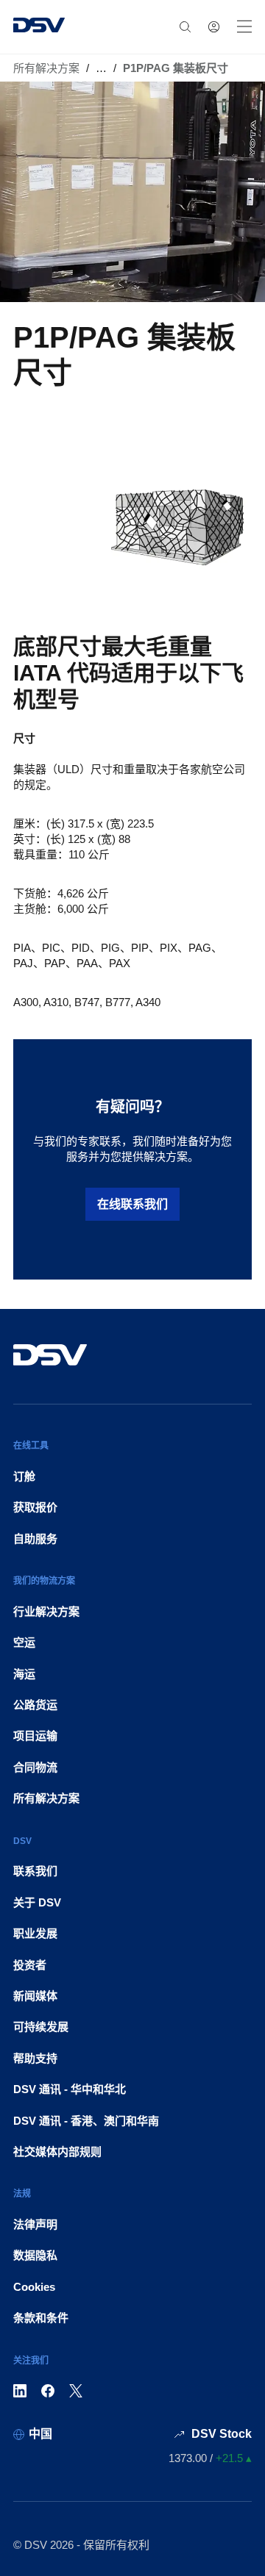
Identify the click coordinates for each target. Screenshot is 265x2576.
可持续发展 (41, 2027)
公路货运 (35, 1705)
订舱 (24, 1476)
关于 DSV (37, 1902)
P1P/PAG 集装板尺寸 (176, 68)
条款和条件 (41, 2318)
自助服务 (35, 1539)
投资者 (30, 1965)
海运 (24, 1674)
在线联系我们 (132, 1204)
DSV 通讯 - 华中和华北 (70, 2089)
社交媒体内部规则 (57, 2152)
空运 (24, 1642)
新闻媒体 (35, 1996)
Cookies (34, 2287)
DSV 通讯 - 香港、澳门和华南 (86, 2121)
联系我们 (35, 1871)
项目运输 (35, 1736)
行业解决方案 (46, 1611)
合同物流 (35, 1767)
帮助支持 (35, 2058)
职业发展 (35, 1933)
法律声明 (35, 2224)
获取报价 (35, 1507)
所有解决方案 (46, 68)
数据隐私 (35, 2255)
